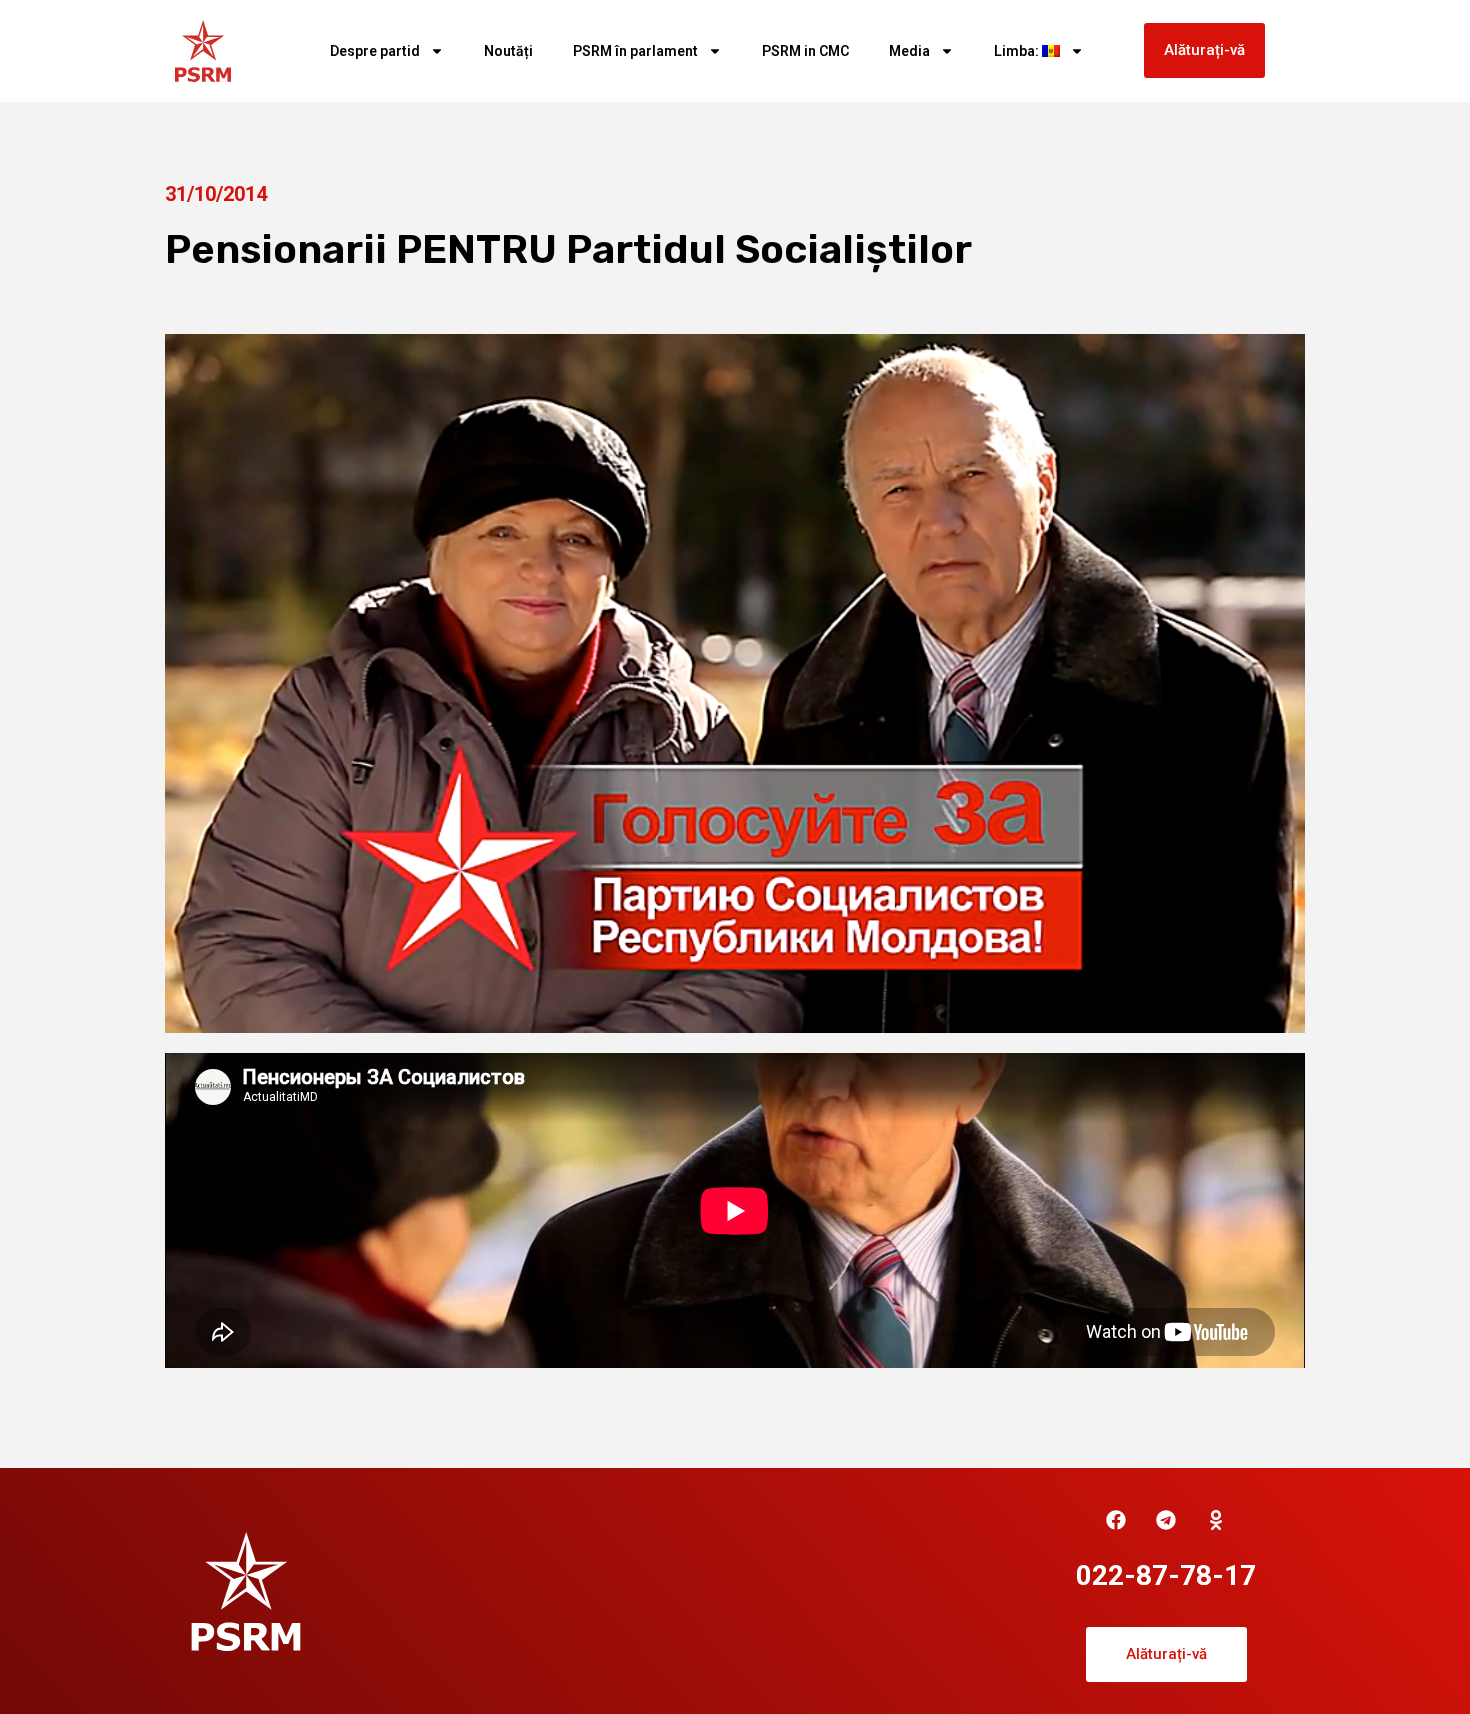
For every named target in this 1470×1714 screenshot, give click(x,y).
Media (909, 51)
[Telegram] (1166, 1520)
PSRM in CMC (805, 51)
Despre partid (375, 51)
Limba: (1018, 51)
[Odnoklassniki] (1216, 1520)
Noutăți (508, 51)
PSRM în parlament (635, 51)
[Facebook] (1116, 1520)
